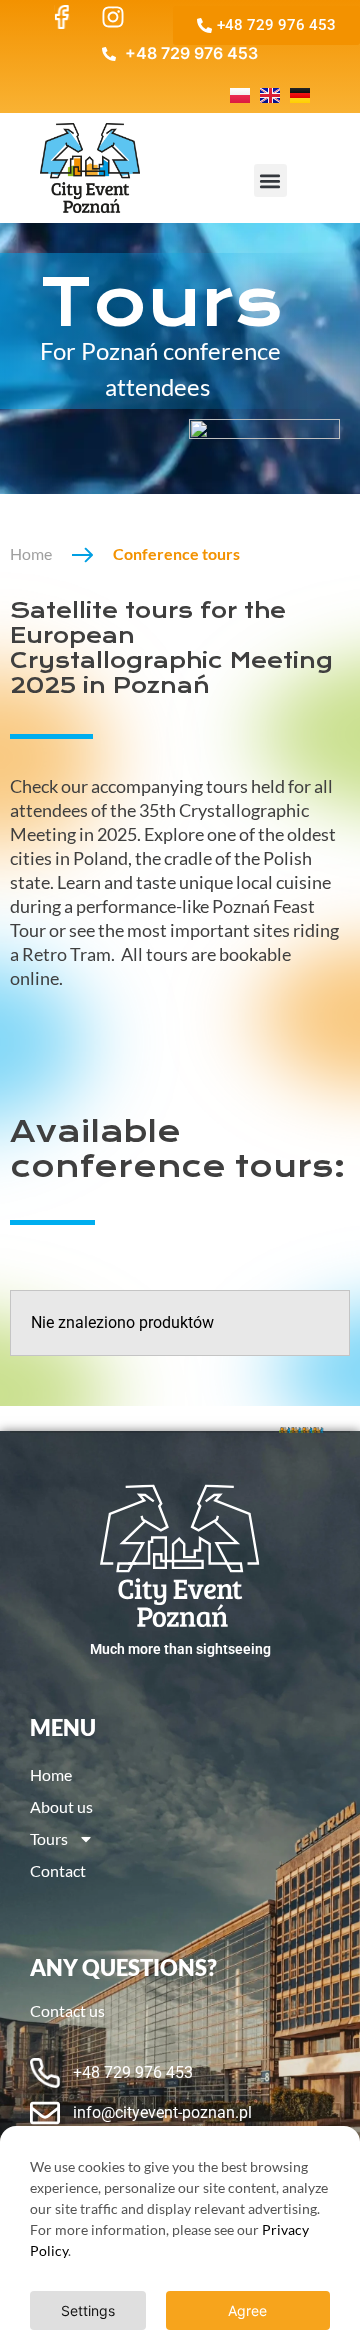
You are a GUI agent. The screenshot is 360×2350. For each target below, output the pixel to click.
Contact (58, 1870)
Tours (49, 1838)
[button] (270, 180)
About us (61, 1806)
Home (31, 553)
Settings (88, 2310)
